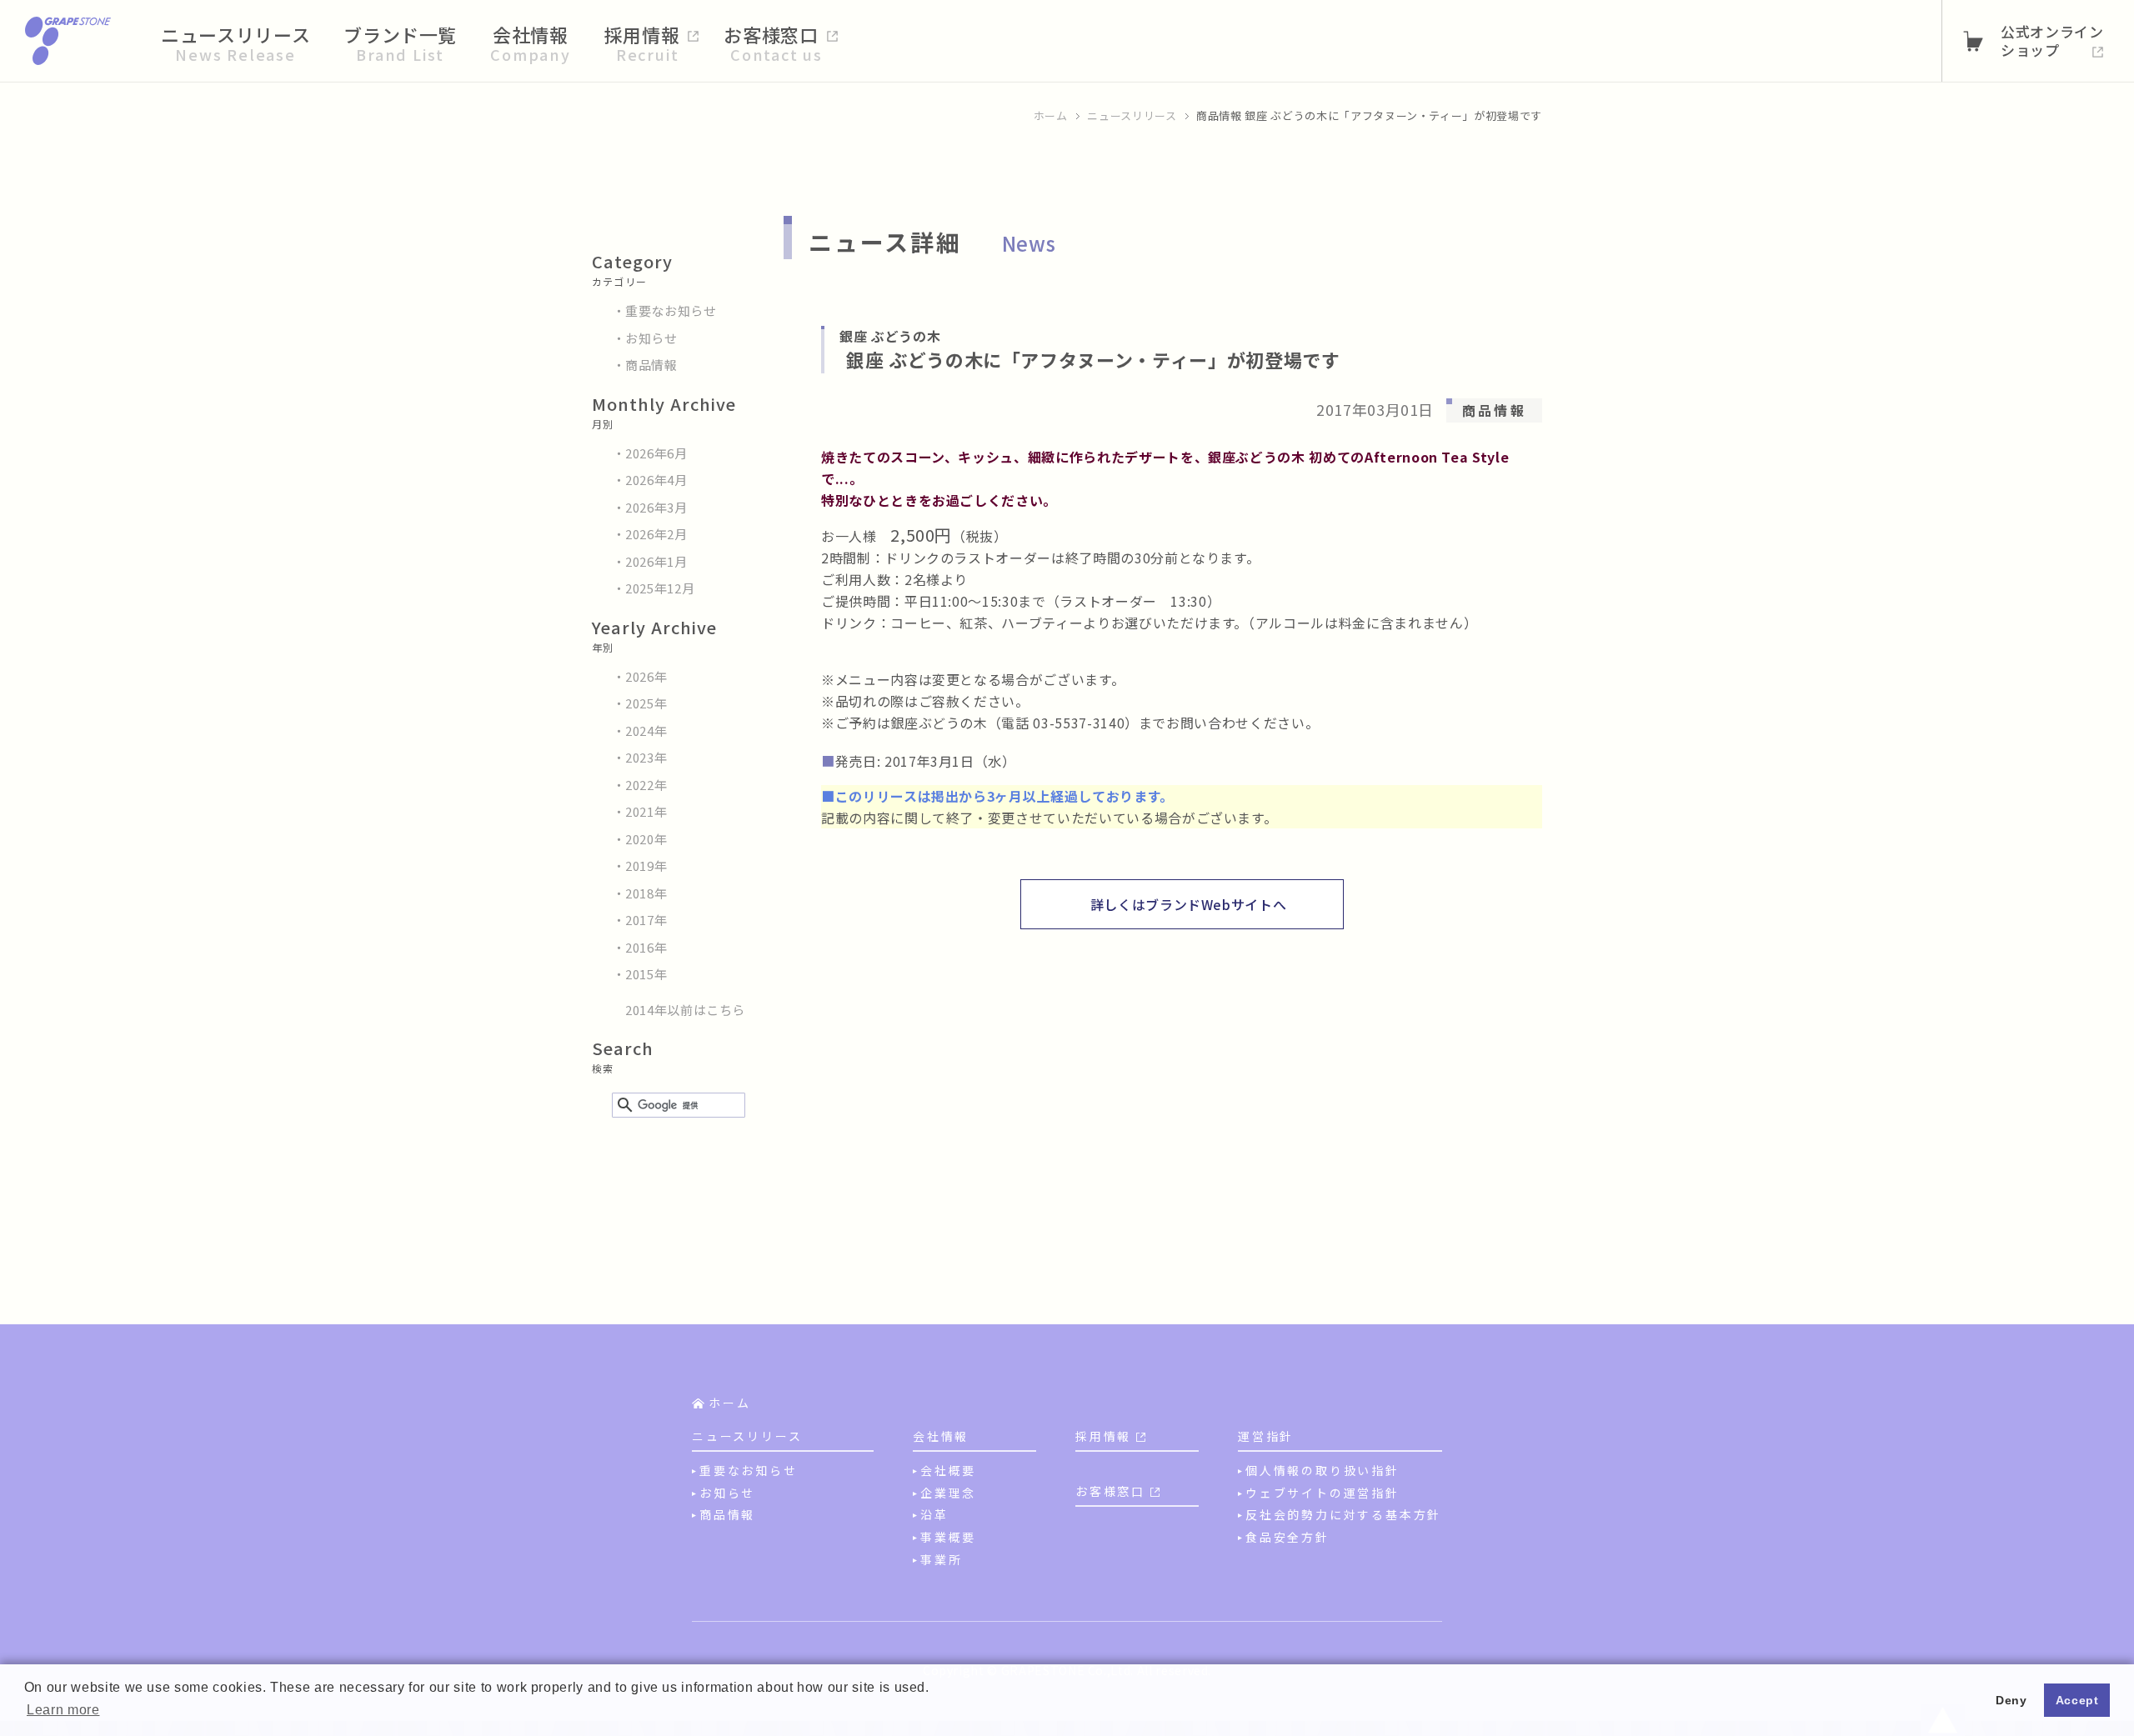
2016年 (646, 947)
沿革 (934, 1514)
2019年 (646, 865)
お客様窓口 (1110, 1491)
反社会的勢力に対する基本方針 (1343, 1514)
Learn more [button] (63, 1710)
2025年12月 (660, 588)
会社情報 (941, 1436)
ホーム (1051, 115)
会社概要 (948, 1470)
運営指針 (1266, 1436)
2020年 (646, 839)
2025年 (646, 703)
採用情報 (1103, 1436)
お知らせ (651, 338)
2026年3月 (656, 507)
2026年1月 (656, 561)
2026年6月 (656, 453)
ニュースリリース (1132, 115)
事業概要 (948, 1537)
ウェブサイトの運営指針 (1322, 1493)
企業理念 (948, 1493)
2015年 (646, 974)
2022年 (646, 785)
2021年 (646, 811)
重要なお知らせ (671, 310)
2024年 (646, 730)
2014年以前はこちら (685, 1010)
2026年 (646, 676)
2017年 (646, 920)
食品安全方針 (1287, 1537)
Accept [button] (2077, 1700)
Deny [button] (2011, 1700)
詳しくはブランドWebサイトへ (1189, 904)
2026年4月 (656, 480)
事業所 (941, 1559)
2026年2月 (656, 534)
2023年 (646, 757)
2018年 (646, 893)
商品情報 (651, 365)
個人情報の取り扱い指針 (1322, 1470)
